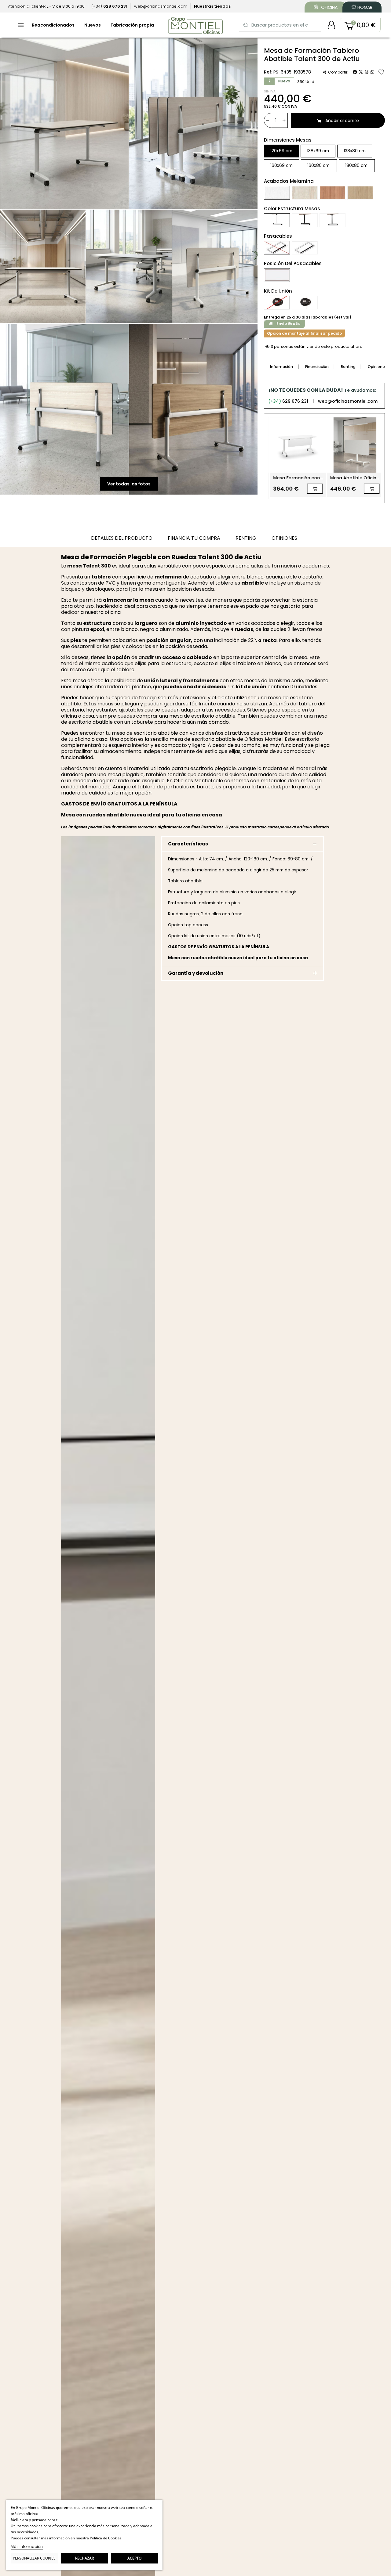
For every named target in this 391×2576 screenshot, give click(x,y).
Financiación (317, 367)
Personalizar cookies (34, 2558)
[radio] (281, 151)
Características (188, 844)
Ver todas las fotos (129, 484)
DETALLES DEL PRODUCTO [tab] (122, 538)
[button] (360, 25)
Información (281, 367)
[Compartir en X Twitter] (361, 72)
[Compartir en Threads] (367, 72)
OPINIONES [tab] (284, 538)
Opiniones (377, 367)
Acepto (134, 2558)
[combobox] (280, 25)
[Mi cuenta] (331, 25)
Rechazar (84, 2558)
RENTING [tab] (246, 538)
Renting (348, 367)
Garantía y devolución (196, 973)
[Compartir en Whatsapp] (372, 72)
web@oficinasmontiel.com (348, 401)
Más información (27, 2547)
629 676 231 (288, 401)
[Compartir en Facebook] (355, 72)
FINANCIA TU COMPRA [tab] (194, 538)
